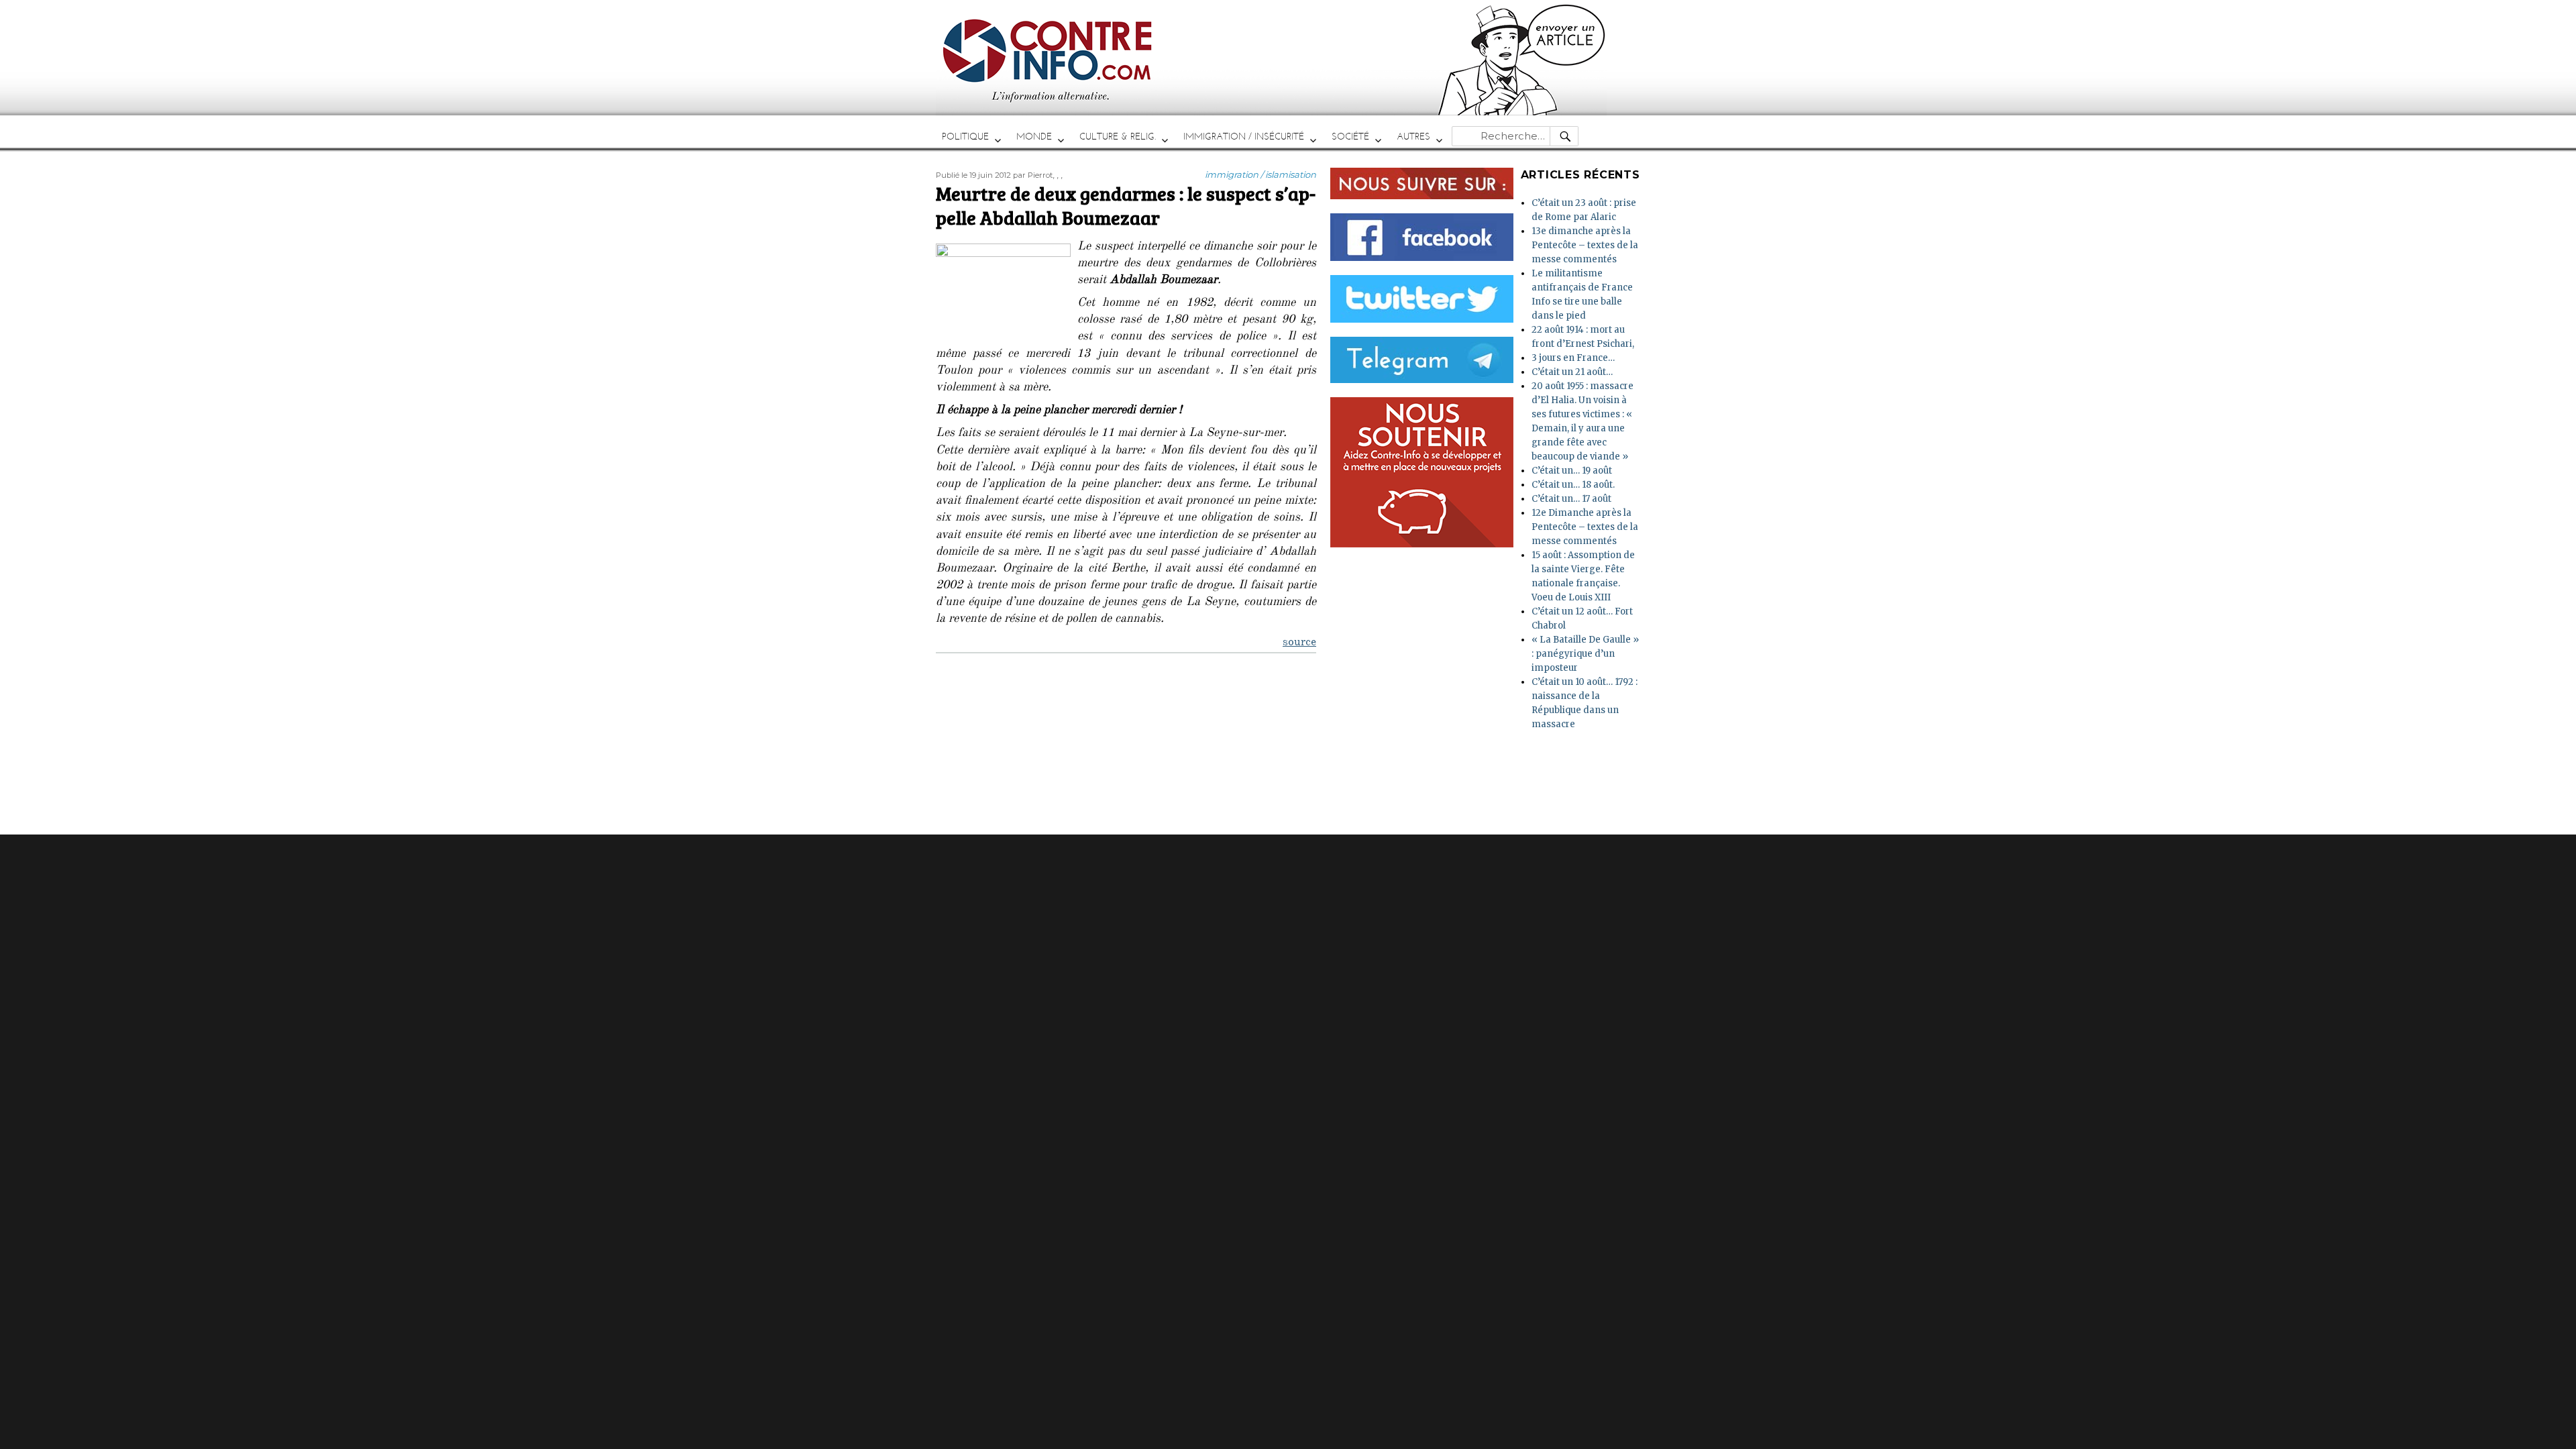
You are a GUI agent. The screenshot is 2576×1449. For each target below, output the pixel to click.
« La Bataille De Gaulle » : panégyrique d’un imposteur (1585, 654)
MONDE (1034, 137)
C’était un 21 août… (1572, 372)
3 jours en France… (1573, 358)
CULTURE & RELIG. (1118, 137)
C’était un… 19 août (1572, 471)
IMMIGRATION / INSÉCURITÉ (1244, 137)
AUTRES (1413, 137)
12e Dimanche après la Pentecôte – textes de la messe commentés (1585, 527)
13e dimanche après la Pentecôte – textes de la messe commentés (1585, 245)
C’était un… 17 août (1571, 499)
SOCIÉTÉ (1350, 137)
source (1299, 643)
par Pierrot (1033, 175)
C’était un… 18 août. (1573, 485)
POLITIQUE (965, 137)
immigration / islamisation (1260, 174)
